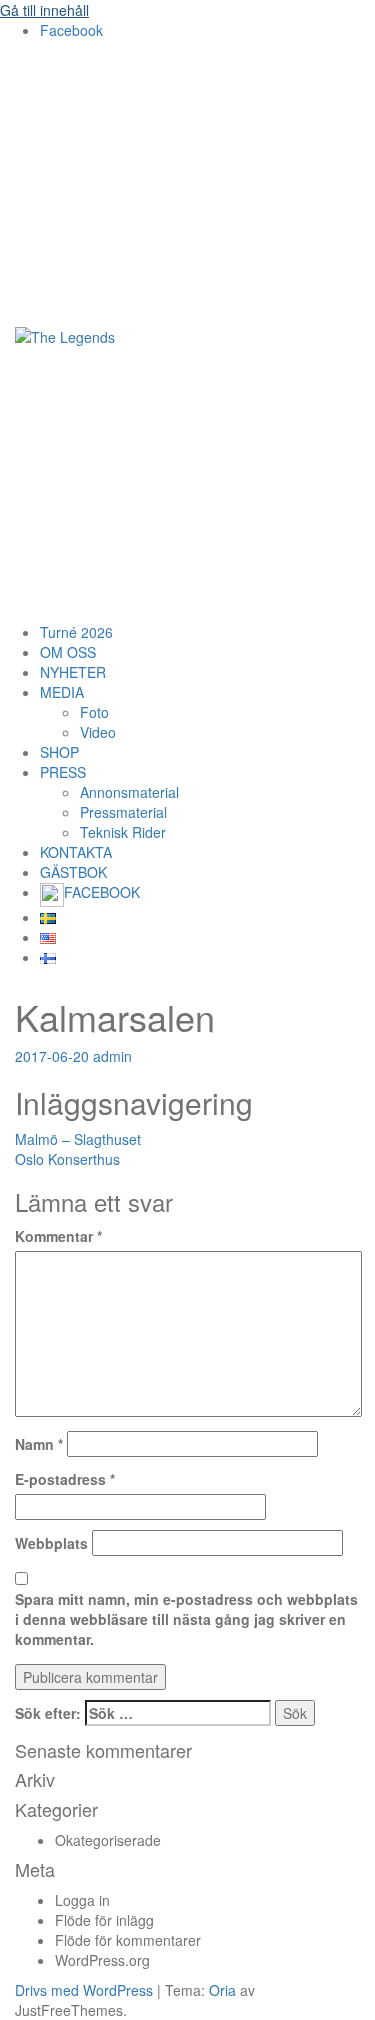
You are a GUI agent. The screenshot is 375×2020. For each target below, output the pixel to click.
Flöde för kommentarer (128, 1940)
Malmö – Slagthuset (78, 1139)
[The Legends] (65, 335)
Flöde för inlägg (104, 1920)
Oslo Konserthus (67, 1159)
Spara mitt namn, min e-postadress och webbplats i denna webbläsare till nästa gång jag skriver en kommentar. (186, 1619)
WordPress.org (102, 1960)
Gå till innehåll (44, 10)
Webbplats (51, 1543)
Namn (39, 1444)
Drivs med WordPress (84, 1990)
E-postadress (65, 1479)
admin (112, 1056)
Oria (222, 1990)
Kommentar (58, 1236)
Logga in (82, 1900)
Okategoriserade (108, 1840)
